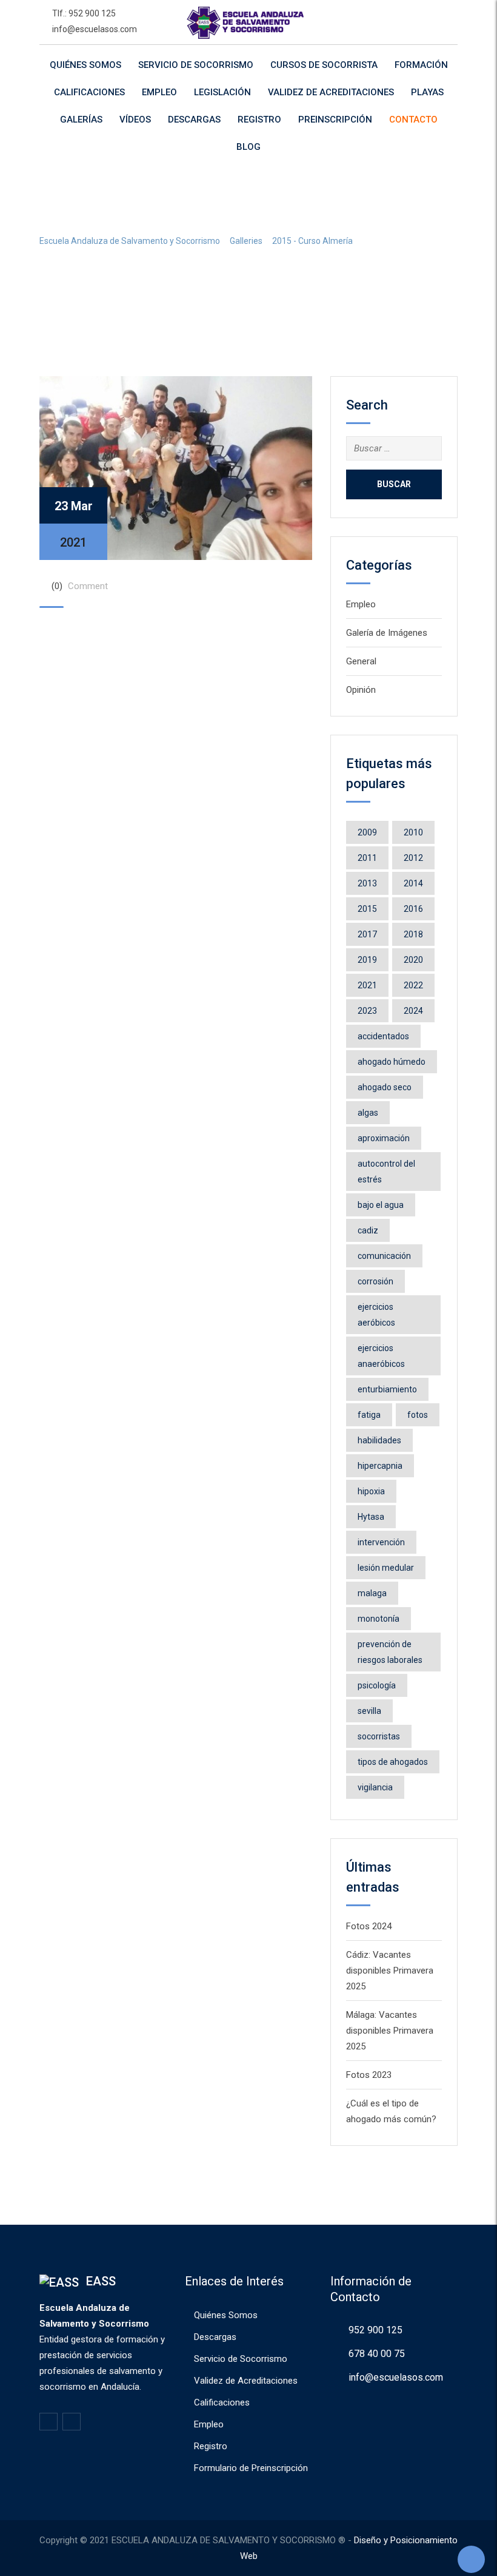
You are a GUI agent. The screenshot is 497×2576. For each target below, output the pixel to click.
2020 (413, 960)
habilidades (379, 1440)
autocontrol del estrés (386, 1172)
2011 (367, 858)
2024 (413, 1011)
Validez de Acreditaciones (331, 92)
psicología (377, 1685)
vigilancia (375, 1787)
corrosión (375, 1281)
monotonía (379, 1619)
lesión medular (386, 1568)
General (361, 661)
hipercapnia (380, 1466)
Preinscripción (335, 120)
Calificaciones (89, 92)
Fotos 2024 (369, 1926)
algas (368, 1113)
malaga (372, 1593)
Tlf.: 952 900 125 (84, 13)
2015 (367, 909)
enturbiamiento (387, 1389)
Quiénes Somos (85, 65)
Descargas (194, 120)
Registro (259, 120)
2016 (413, 909)
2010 (413, 832)
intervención (381, 1542)
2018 (413, 934)
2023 (367, 1011)
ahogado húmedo (392, 1062)
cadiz (368, 1230)
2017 (367, 934)
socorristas (379, 1736)
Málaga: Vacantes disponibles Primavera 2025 (390, 2031)
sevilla (369, 1711)
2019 (367, 960)
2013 (367, 883)
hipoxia (371, 1491)
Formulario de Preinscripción (251, 2468)
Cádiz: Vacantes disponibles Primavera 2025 (390, 1971)
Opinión (361, 690)
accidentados (383, 1036)
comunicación (384, 1256)
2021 (367, 985)
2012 (413, 858)
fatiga (369, 1415)
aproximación (384, 1138)
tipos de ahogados (393, 1762)
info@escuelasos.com (95, 29)
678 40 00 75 (377, 2354)
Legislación (222, 92)
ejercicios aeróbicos (376, 1315)
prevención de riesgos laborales (390, 1652)
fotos (418, 1415)
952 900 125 (375, 2330)
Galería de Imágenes (387, 633)
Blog (248, 147)
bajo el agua (381, 1205)
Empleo (159, 92)
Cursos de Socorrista (324, 65)
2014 (413, 883)
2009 (367, 832)
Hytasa (371, 1517)
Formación (421, 65)
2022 (413, 985)
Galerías (81, 120)
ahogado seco (385, 1087)
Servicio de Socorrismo (196, 65)
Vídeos (135, 120)
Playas (427, 92)
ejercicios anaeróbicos (381, 1356)
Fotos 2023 (369, 2075)
